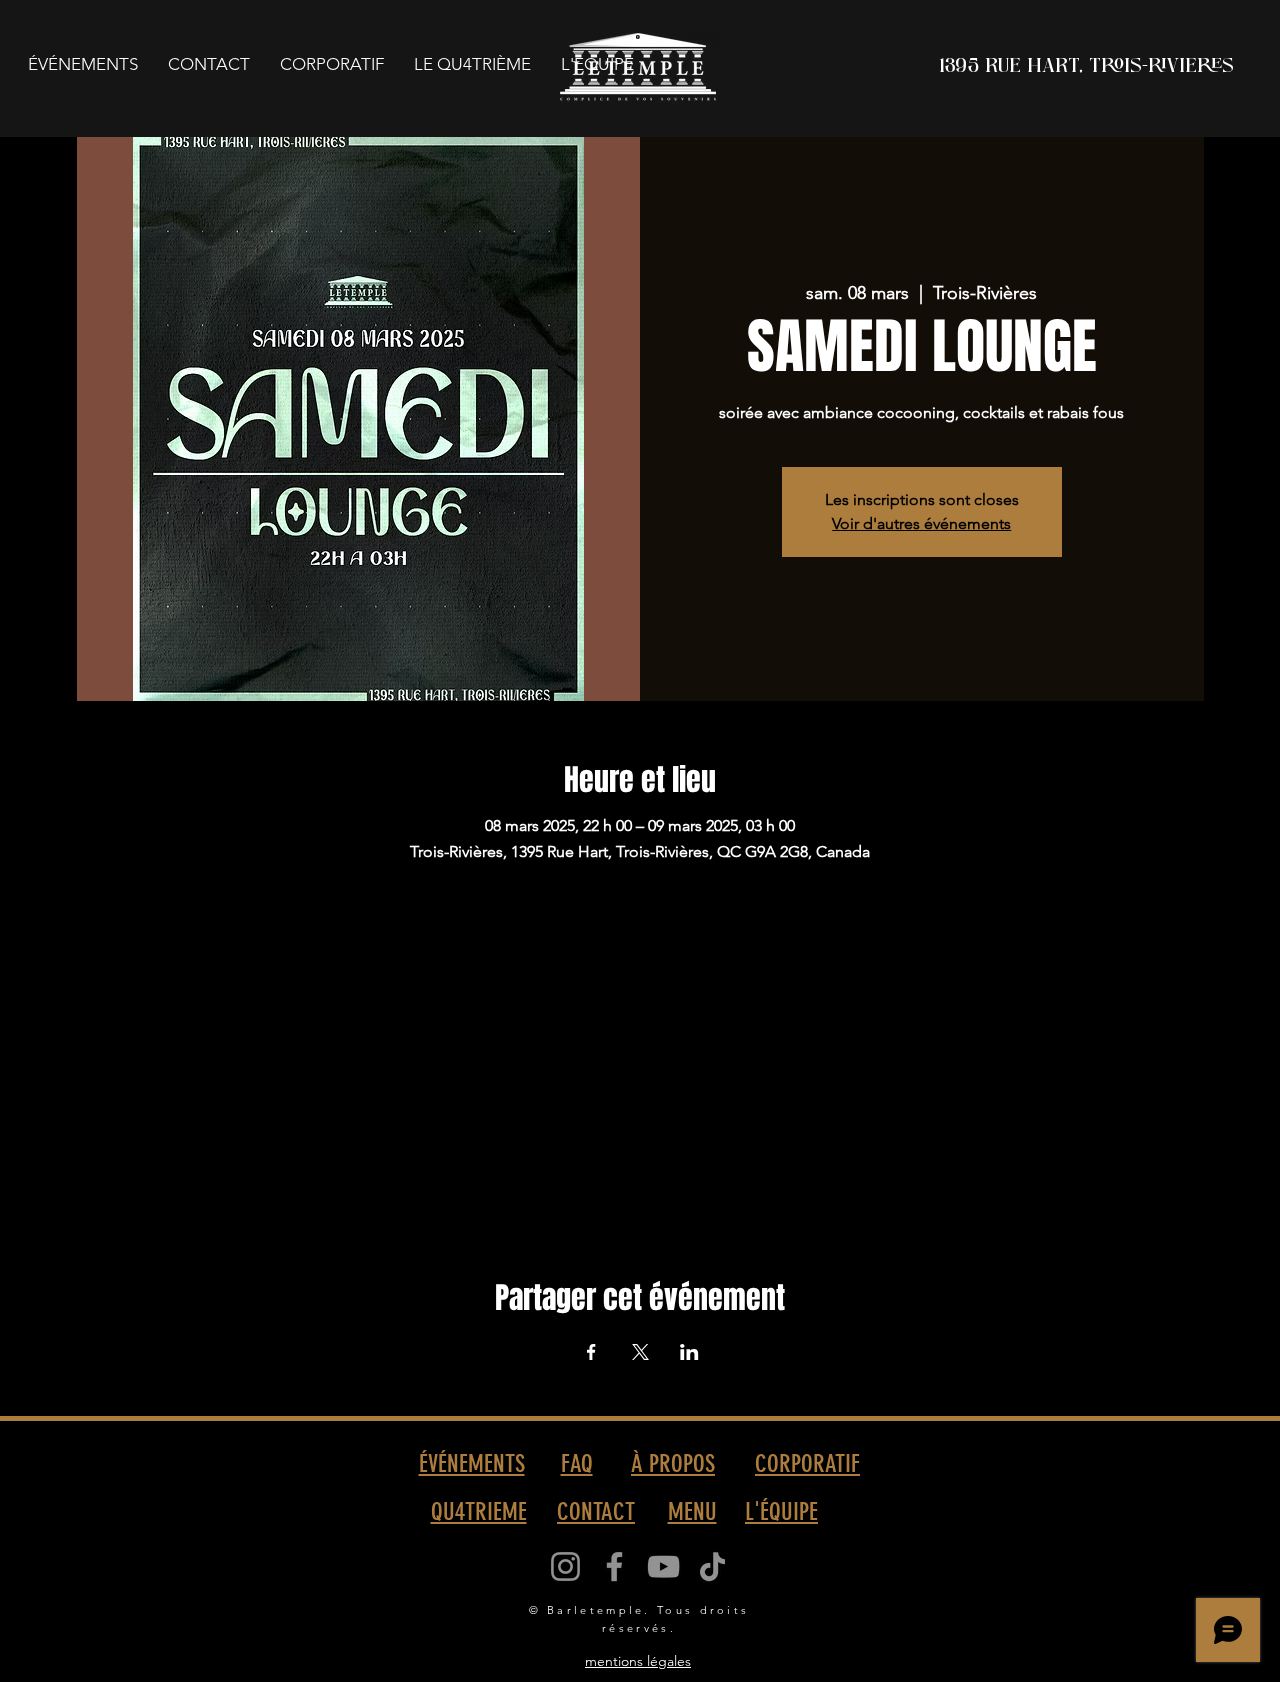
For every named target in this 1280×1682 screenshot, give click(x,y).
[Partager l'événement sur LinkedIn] (689, 1352)
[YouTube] (663, 1566)
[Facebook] (614, 1566)
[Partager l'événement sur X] (640, 1352)
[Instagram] (565, 1566)
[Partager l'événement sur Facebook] (591, 1352)
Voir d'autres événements (921, 523)
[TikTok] (712, 1566)
